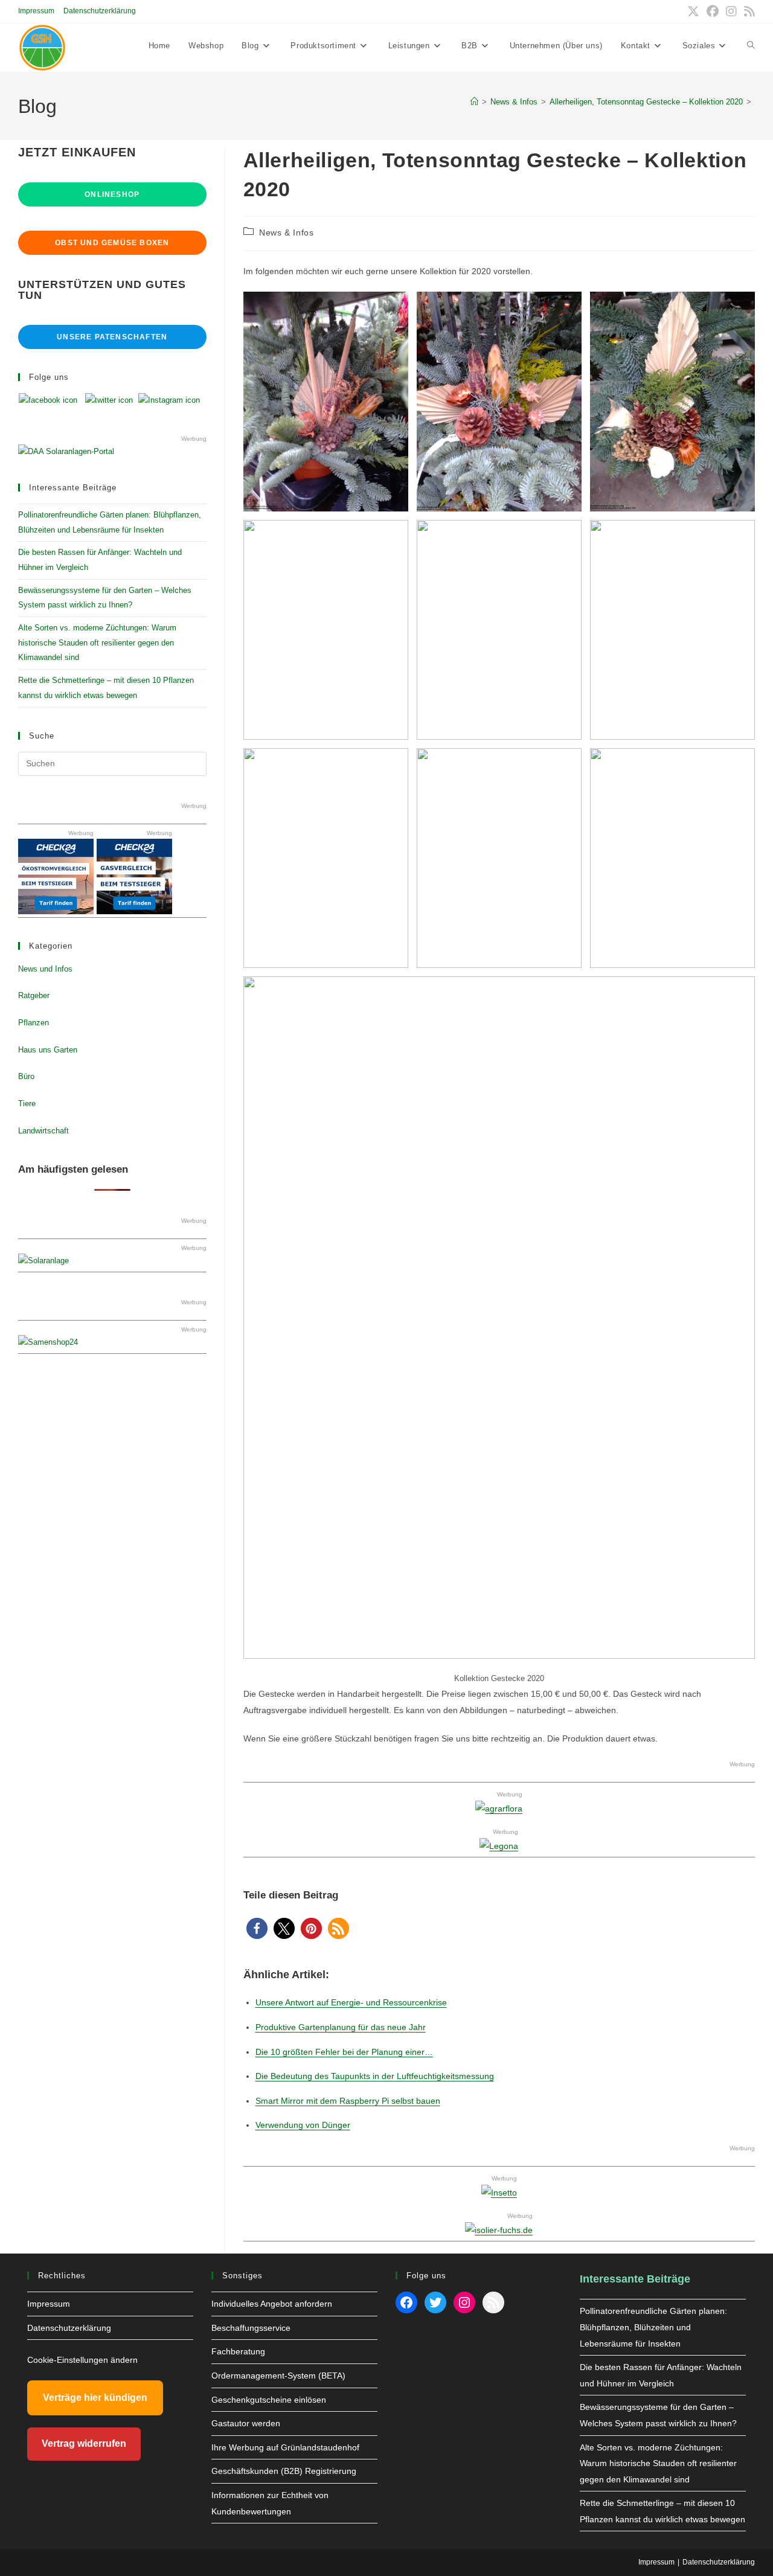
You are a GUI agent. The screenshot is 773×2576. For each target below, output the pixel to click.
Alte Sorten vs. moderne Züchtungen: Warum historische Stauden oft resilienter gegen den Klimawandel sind (97, 642)
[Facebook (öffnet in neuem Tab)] (713, 11)
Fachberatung (238, 2351)
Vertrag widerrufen (84, 2443)
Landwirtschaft (43, 1131)
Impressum (36, 11)
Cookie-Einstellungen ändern (82, 2360)
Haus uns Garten (48, 1050)
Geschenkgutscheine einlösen (269, 2400)
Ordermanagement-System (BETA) (278, 2376)
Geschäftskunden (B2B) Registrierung (284, 2471)
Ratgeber (34, 995)
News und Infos (45, 969)
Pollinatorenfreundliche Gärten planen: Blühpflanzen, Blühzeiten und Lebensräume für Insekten (653, 2327)
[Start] (474, 102)
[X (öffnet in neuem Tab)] (693, 11)
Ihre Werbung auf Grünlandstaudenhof (285, 2447)
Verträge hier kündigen (95, 2398)
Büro (26, 1076)
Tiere (27, 1104)
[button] (257, 1928)
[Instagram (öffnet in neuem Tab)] (731, 11)
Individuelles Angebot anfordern (272, 2304)
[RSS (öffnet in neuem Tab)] (748, 11)
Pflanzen (34, 1023)
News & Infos (286, 232)
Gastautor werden (246, 2423)
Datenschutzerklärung (100, 11)
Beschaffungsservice (251, 2328)
